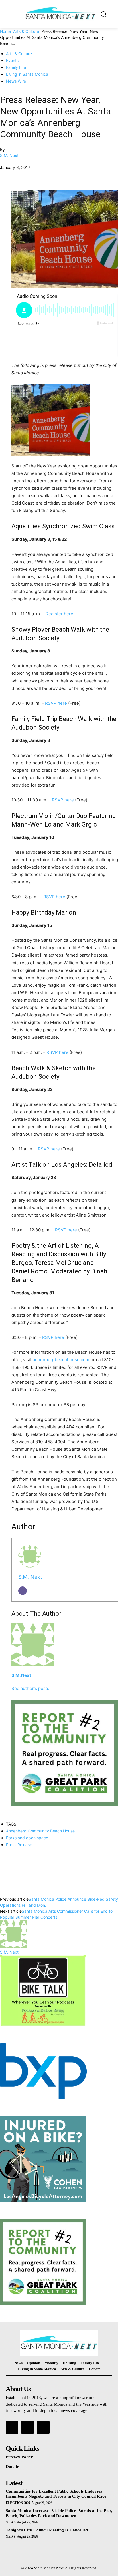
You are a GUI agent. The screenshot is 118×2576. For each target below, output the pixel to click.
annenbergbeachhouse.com (61, 1360)
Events (12, 60)
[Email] (23, 1591)
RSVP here (56, 703)
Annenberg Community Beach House (40, 1831)
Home (5, 31)
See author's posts (30, 1688)
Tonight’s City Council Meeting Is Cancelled (47, 2530)
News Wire (16, 81)
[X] (19, 176)
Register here (59, 614)
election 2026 (18, 2503)
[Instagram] (27, 2427)
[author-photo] (14, 1946)
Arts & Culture (26, 31)
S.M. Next (9, 155)
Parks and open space (27, 1838)
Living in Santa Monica (27, 74)
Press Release (19, 1845)
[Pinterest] (32, 176)
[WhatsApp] (45, 176)
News (11, 2522)
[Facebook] (6, 176)
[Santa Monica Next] (60, 14)
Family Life (16, 67)
